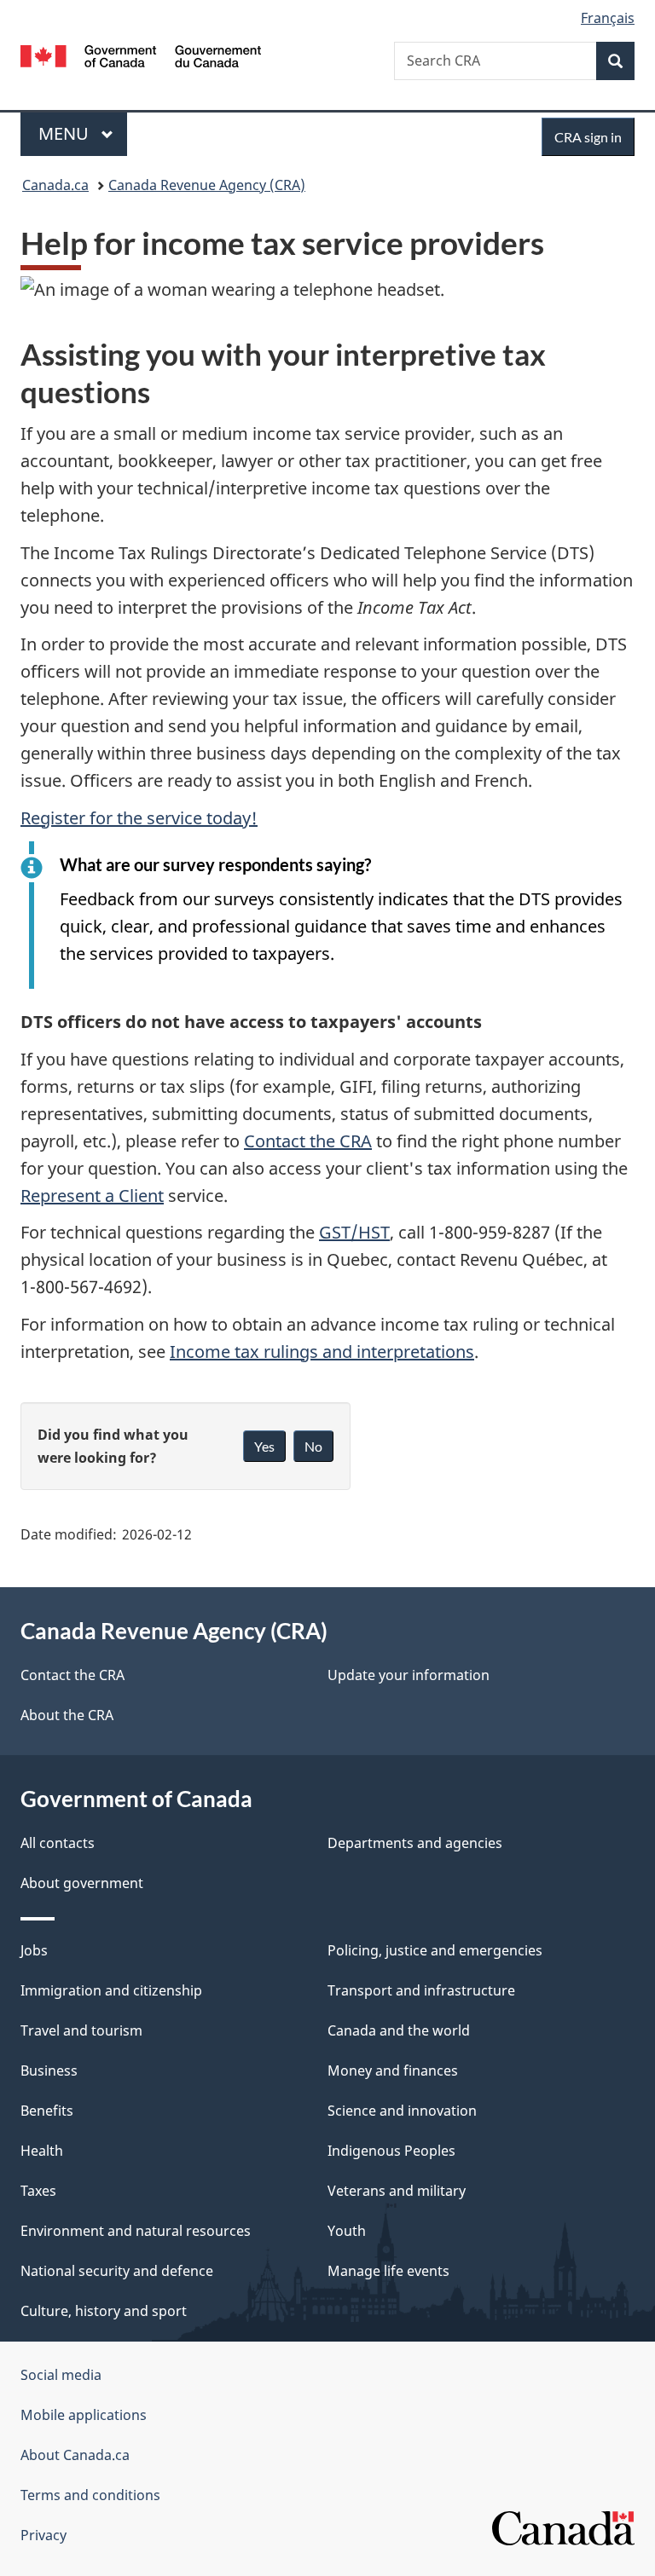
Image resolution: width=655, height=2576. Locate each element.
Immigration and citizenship (111, 1990)
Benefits (47, 2111)
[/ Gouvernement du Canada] (141, 55)
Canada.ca (55, 185)
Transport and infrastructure (421, 1990)
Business (49, 2071)
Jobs (34, 1950)
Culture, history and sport (104, 2311)
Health (42, 2151)
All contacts (58, 1843)
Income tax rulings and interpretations (322, 1352)
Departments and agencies (415, 1843)
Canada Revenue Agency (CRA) (207, 185)
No (313, 1446)
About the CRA (67, 1715)
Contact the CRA (308, 1141)
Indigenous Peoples (391, 2151)
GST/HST (354, 1232)
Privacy (43, 2535)
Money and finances (393, 2071)
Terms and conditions (90, 2495)
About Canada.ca (75, 2455)
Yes (264, 1446)
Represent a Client (92, 1196)
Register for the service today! (139, 818)
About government (82, 1883)
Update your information (409, 1675)
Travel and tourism (81, 2030)
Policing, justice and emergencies (435, 1950)
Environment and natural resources (136, 2231)
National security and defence (117, 2271)
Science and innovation (402, 2111)
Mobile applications (84, 2415)
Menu (66, 133)
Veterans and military (397, 2191)
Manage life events (388, 2271)
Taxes (38, 2191)
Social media (61, 2375)
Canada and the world (399, 2030)
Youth (347, 2231)
